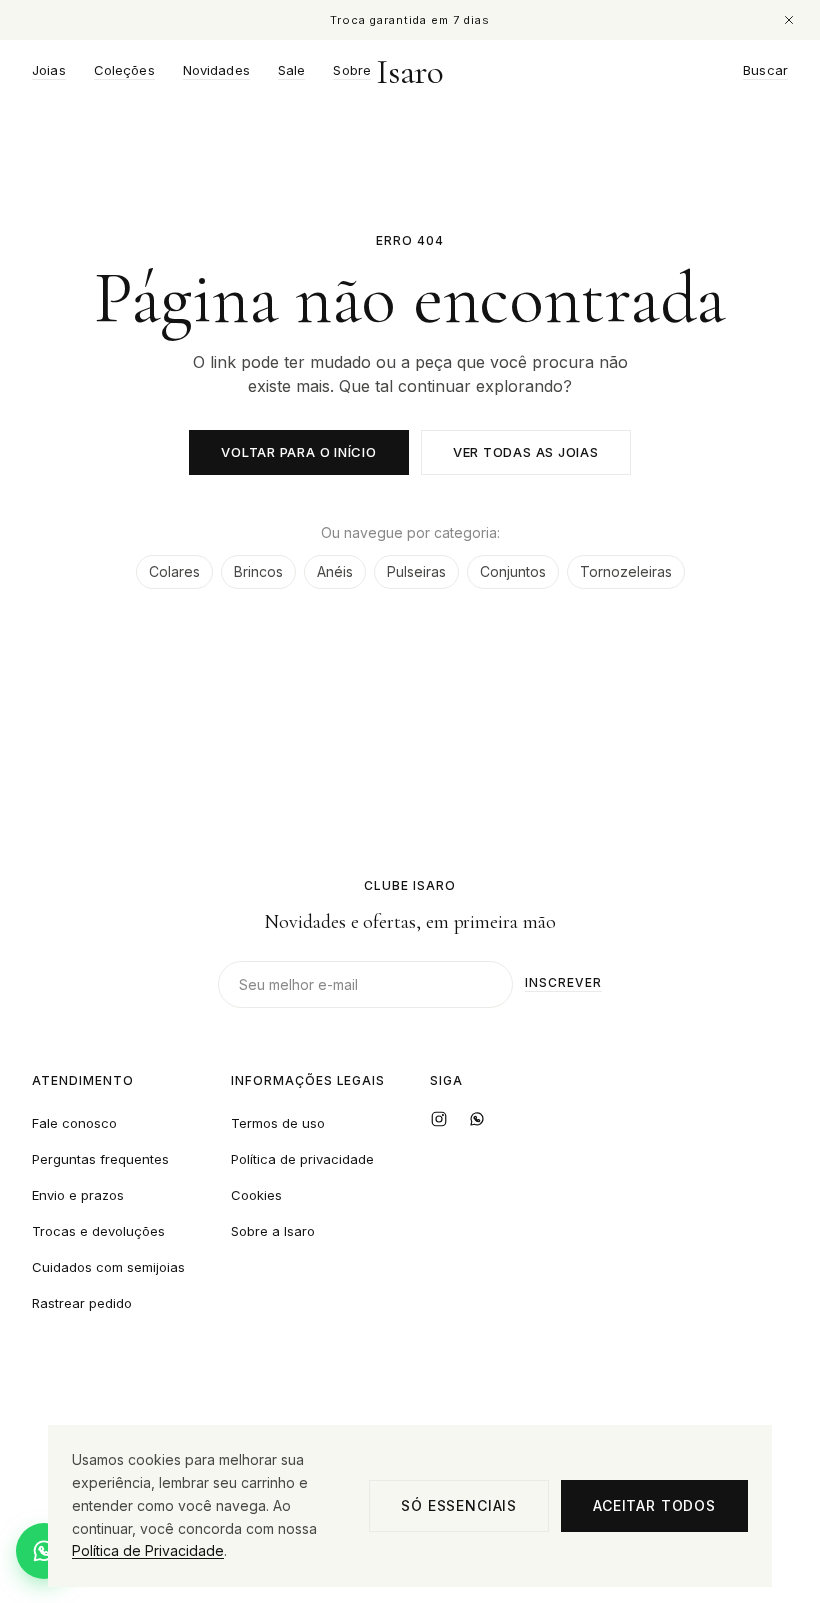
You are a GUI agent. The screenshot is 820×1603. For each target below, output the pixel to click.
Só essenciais (459, 1505)
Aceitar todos (654, 1505)
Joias (49, 71)
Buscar (765, 71)
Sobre (352, 71)
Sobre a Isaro (273, 1231)
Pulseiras (416, 571)
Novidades (216, 71)
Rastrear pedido (82, 1303)
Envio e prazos (78, 1195)
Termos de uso (278, 1123)
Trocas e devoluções (98, 1231)
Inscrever (563, 983)
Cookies (256, 1195)
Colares (174, 571)
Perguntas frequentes (100, 1159)
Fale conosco (74, 1123)
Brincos (258, 571)
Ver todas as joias (526, 452)
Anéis (335, 571)
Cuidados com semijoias (108, 1267)
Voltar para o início (299, 452)
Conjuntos (513, 571)
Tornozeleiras (626, 571)
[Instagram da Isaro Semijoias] (439, 1119)
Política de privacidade (302, 1159)
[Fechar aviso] (789, 20)
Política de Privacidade (148, 1550)
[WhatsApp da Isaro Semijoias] (477, 1119)
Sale (292, 71)
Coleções (124, 71)
